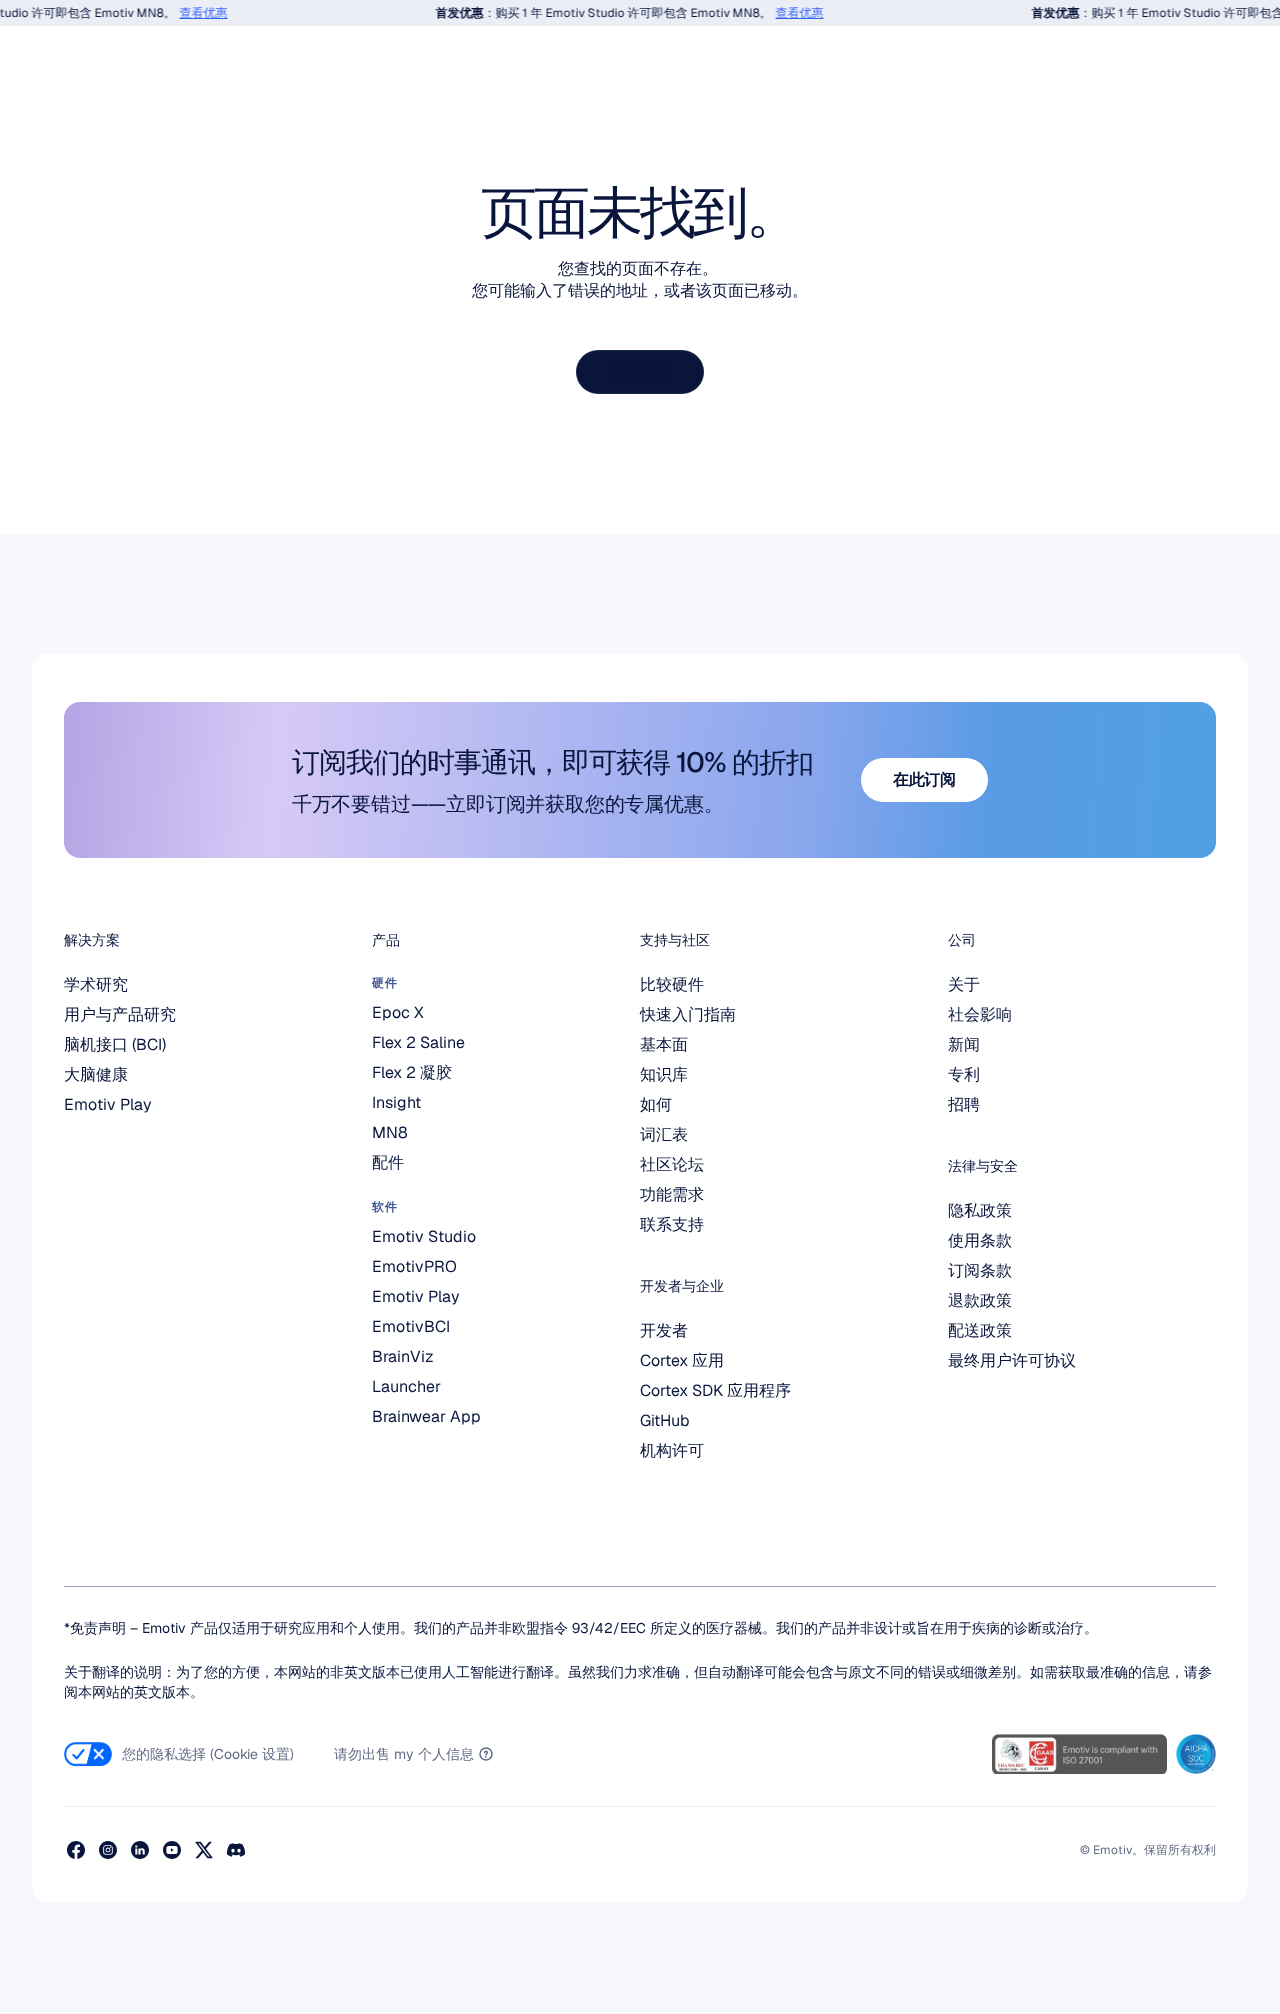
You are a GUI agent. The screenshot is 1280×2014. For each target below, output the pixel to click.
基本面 (664, 1044)
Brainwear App (426, 1416)
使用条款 (980, 1240)
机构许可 (672, 1450)
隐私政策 (980, 1210)
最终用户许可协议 (1012, 1360)
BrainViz (403, 1356)
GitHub (665, 1420)
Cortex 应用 (682, 1360)
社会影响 (980, 1014)
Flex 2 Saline (418, 1042)
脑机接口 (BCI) (115, 1044)
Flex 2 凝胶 (412, 1072)
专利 (964, 1074)
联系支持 (672, 1224)
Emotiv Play (108, 1104)
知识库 (664, 1074)
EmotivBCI (411, 1326)
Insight (396, 1102)
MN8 (390, 1132)
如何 (656, 1104)
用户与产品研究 (120, 1014)
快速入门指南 (688, 1014)
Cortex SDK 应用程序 (715, 1390)
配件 (388, 1162)
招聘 (964, 1104)
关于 (964, 984)
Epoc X (398, 1012)
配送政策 (980, 1330)
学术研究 (96, 984)
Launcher (406, 1386)
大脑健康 (96, 1074)
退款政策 (980, 1300)
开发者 (664, 1330)
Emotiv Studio (424, 1236)
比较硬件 (672, 984)
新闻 (964, 1044)
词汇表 (664, 1134)
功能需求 (672, 1194)
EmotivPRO (414, 1266)
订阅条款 (980, 1270)
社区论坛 (672, 1164)
